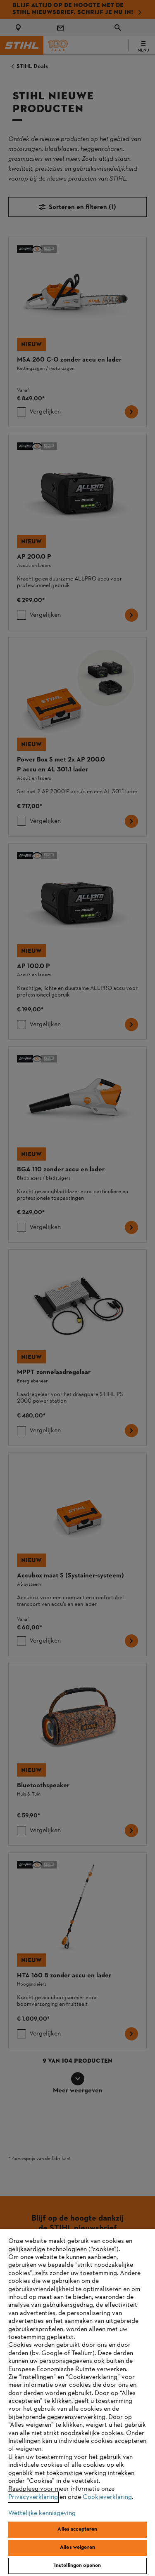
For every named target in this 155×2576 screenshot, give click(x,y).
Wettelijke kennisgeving (42, 2513)
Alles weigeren (77, 2548)
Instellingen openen (77, 2566)
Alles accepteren (77, 2529)
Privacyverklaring (33, 2497)
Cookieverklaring (107, 2497)
